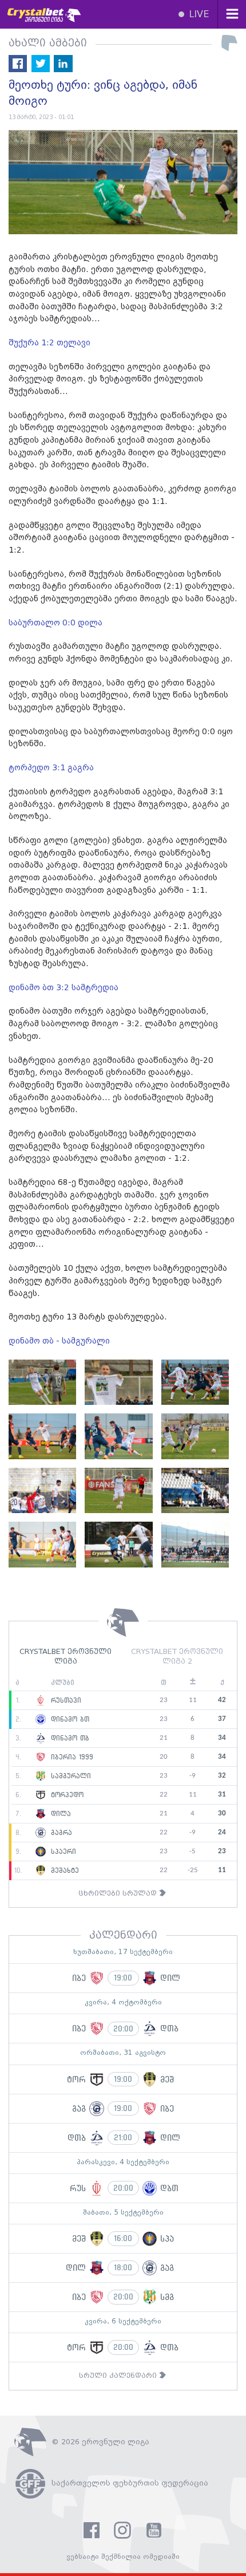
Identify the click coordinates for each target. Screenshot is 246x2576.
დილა (59, 1814)
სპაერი (62, 1852)
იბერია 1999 (71, 1757)
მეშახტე (64, 1870)
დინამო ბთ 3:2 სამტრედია (65, 988)
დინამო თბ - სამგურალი (60, 1341)
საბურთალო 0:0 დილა (57, 623)
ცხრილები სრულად (119, 1894)
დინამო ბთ (69, 1719)
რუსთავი (65, 1700)
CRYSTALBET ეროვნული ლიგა (66, 1657)
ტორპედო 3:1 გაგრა (52, 768)
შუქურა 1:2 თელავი (51, 343)
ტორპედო (66, 1795)
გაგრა (60, 1833)
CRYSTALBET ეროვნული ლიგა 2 (177, 1657)
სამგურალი (70, 1776)
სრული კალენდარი (119, 2376)
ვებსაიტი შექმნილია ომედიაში (123, 2557)
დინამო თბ (69, 1738)
